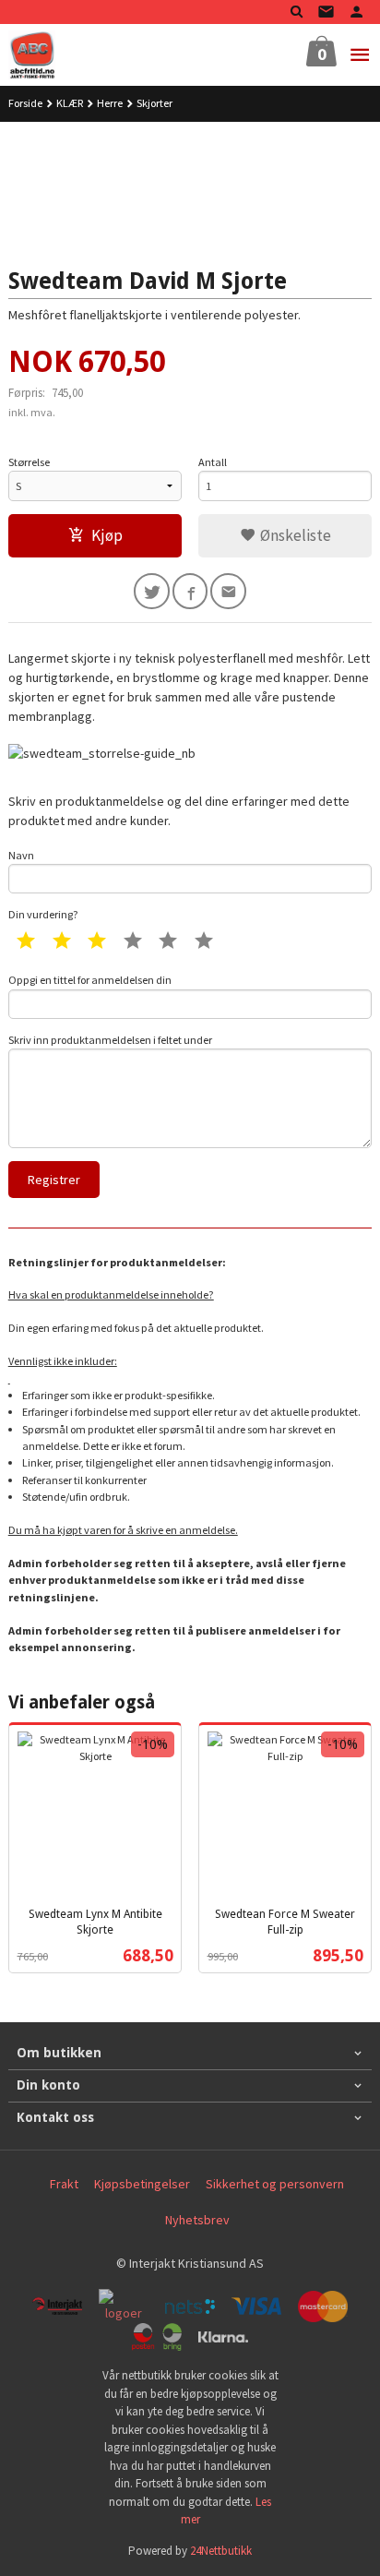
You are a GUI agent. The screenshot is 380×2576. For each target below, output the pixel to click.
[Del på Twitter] (152, 591)
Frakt (64, 2184)
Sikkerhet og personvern (275, 2184)
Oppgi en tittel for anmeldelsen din (90, 980)
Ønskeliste (294, 535)
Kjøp (107, 535)
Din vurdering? (43, 914)
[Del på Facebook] (190, 591)
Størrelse (29, 462)
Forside (25, 103)
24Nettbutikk (221, 2551)
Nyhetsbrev (197, 2220)
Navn (21, 855)
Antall (213, 462)
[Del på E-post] (228, 591)
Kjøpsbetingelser (142, 2184)
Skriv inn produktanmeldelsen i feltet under (110, 1040)
